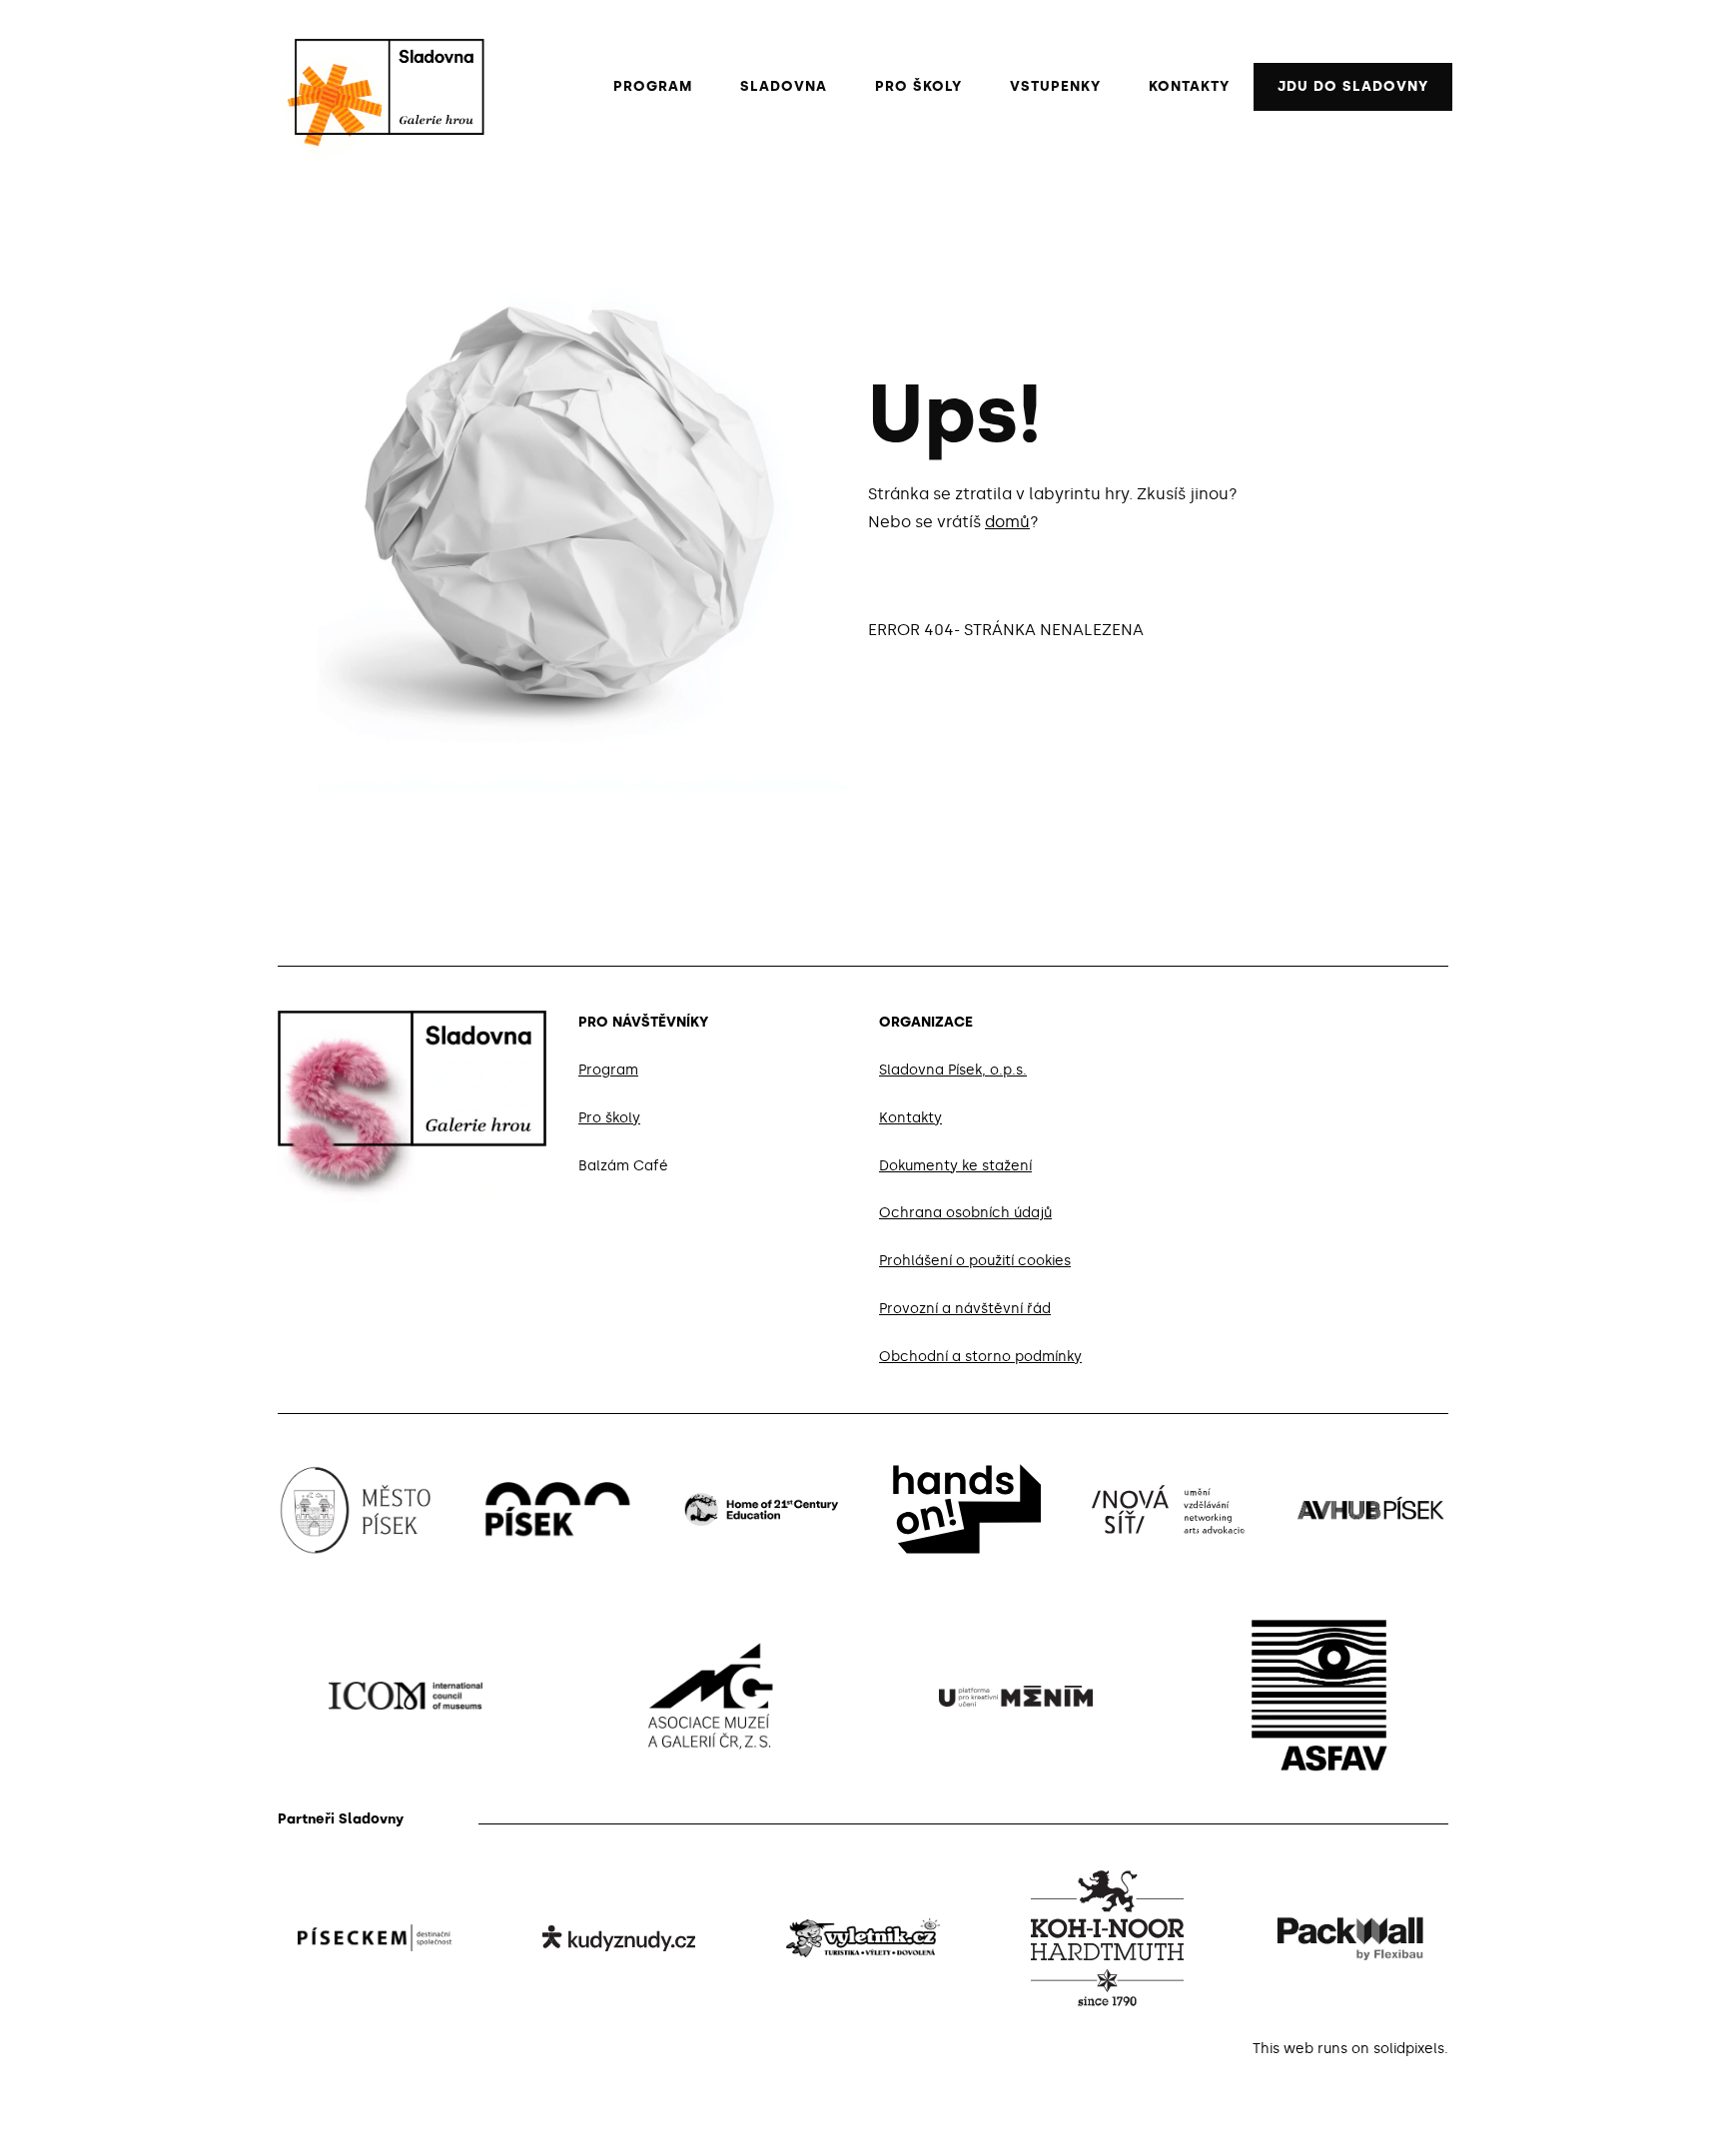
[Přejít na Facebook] (1344, 1019)
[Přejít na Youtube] (1440, 1019)
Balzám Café (623, 1166)
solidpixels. (1411, 2049)
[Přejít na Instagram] (1392, 1019)
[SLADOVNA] (380, 87)
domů (1007, 522)
